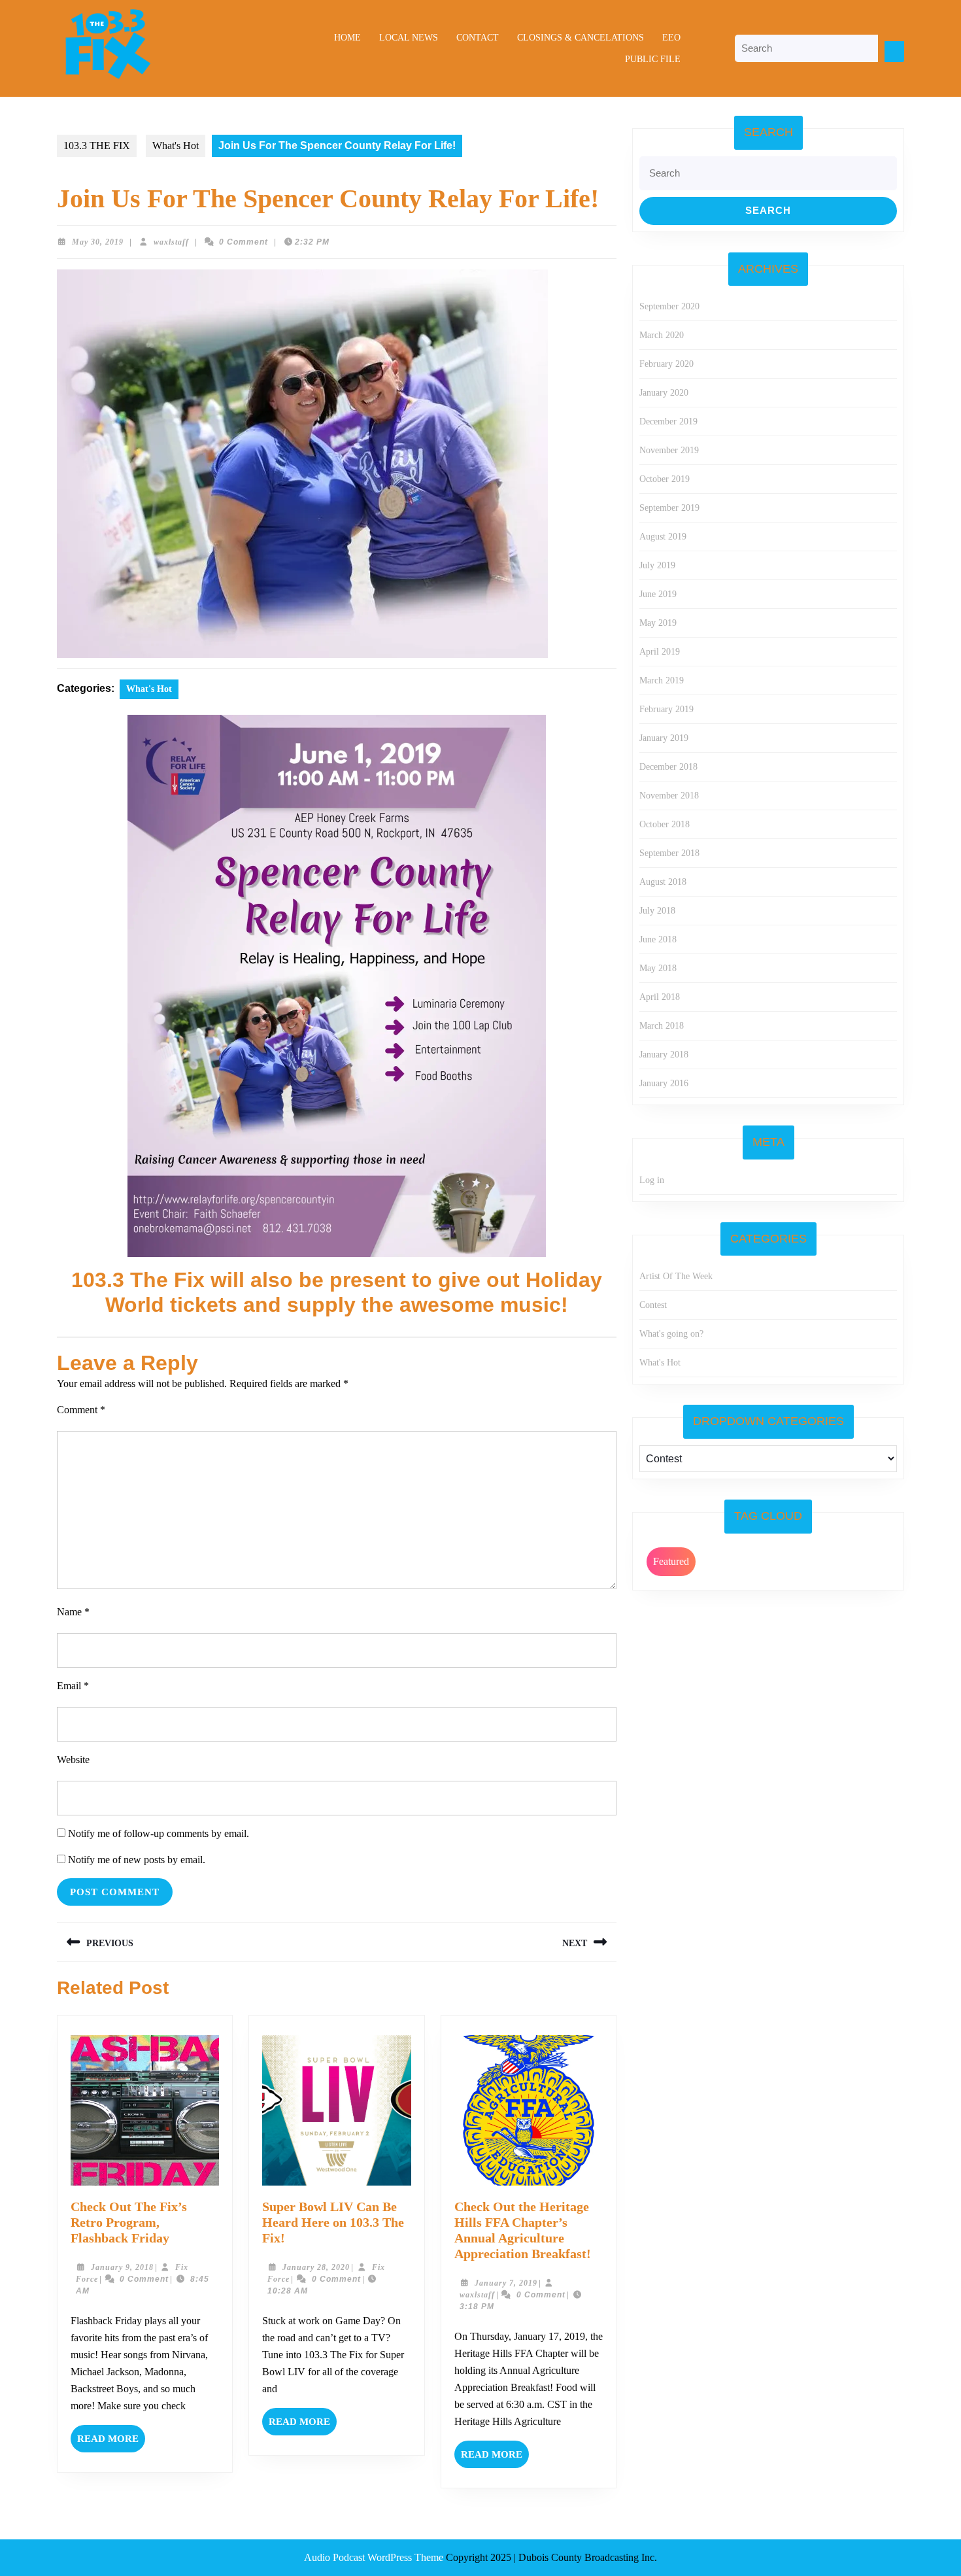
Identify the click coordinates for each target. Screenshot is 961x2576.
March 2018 (662, 1026)
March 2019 (662, 680)
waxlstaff (171, 242)
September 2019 (669, 508)
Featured (671, 1561)
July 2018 (657, 911)
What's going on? (671, 1334)
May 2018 (658, 968)
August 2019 (663, 537)
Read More (111, 2443)
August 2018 (663, 882)
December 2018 (668, 767)
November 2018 (669, 796)
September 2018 (669, 853)
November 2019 (669, 450)
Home (347, 38)
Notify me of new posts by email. (137, 1860)
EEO (671, 38)
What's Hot (176, 146)
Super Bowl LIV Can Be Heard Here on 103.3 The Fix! (333, 2222)
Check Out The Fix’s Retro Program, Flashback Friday (129, 2222)
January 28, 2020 (316, 2267)
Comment (81, 1410)
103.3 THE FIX (97, 146)
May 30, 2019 (98, 242)
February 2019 (666, 709)
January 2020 (664, 393)
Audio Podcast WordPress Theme (374, 2557)
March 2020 (662, 335)
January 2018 (664, 1055)
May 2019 (658, 623)
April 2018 (660, 997)
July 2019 (657, 565)
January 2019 (664, 738)
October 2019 (665, 479)
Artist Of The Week (676, 1276)
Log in (652, 1180)
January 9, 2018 (122, 2267)
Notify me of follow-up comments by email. (159, 1833)
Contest (653, 1305)
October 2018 (665, 824)
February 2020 (666, 364)
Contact (478, 38)
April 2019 (660, 652)
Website (73, 1760)
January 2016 (664, 1083)
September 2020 (669, 306)
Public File (653, 59)
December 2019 (668, 421)
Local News (409, 38)
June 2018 (658, 939)
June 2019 (658, 594)
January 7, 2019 (506, 2283)
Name (73, 1612)
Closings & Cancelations (581, 38)
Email (73, 1686)
